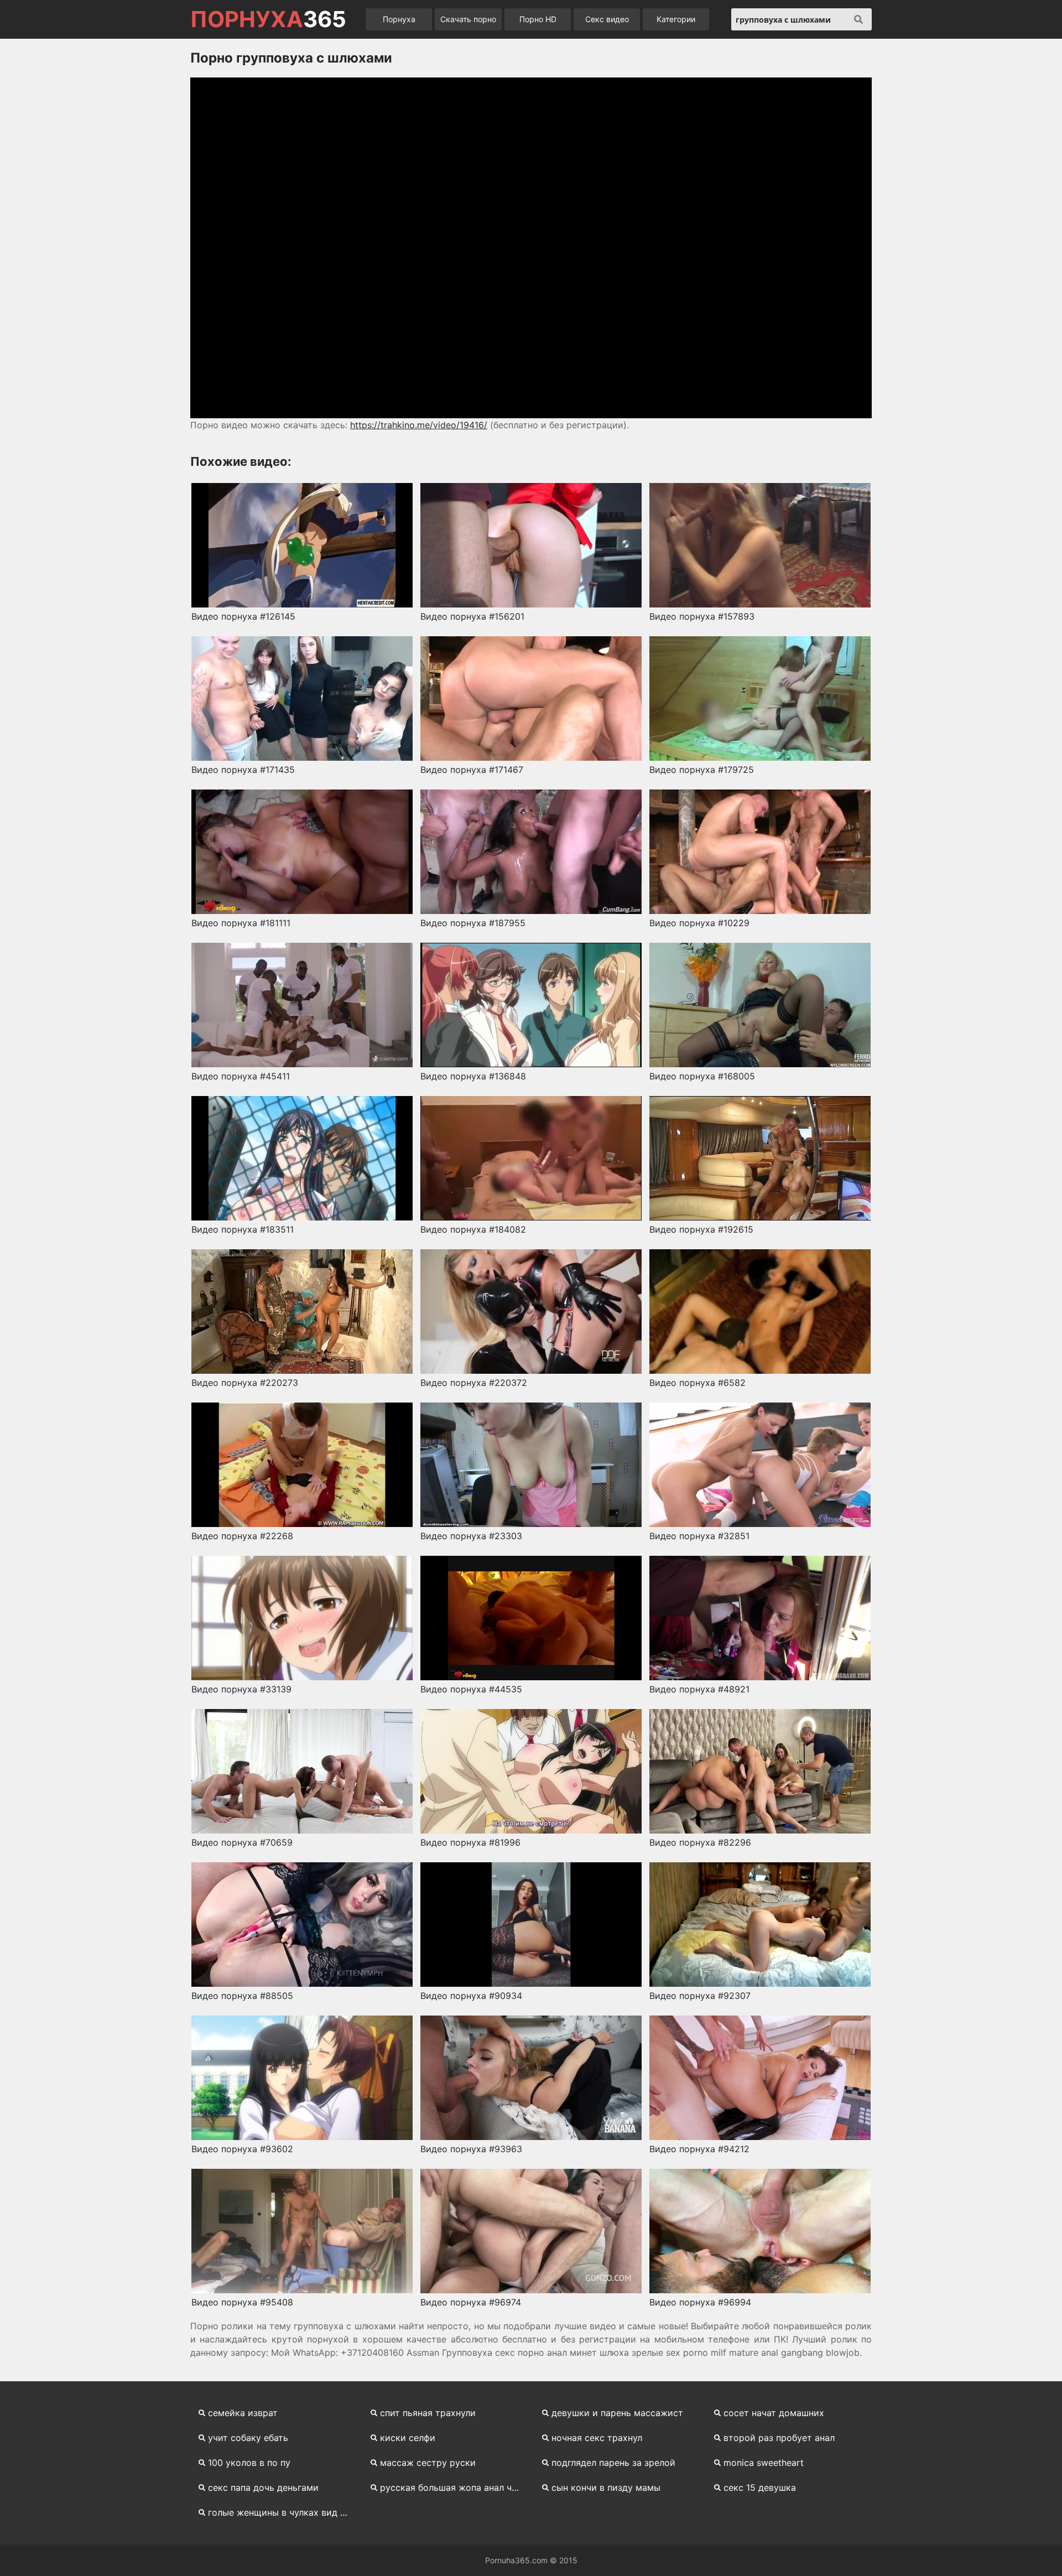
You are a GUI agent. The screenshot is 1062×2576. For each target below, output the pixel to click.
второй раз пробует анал (779, 2438)
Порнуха (399, 19)
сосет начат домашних (774, 2413)
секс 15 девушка (760, 2487)
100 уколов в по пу (249, 2463)
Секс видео (607, 19)
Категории (676, 19)
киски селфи (408, 2438)
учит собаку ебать (248, 2438)
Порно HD (538, 19)
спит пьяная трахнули (428, 2413)
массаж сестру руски (428, 2463)
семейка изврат (243, 2413)
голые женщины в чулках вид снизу (282, 2512)
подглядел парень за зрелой (613, 2463)
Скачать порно (468, 19)
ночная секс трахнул (597, 2438)
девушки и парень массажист (617, 2413)
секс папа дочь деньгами (263, 2487)
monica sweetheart (764, 2463)
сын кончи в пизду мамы (606, 2487)
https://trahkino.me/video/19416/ (419, 425)
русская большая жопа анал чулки (454, 2487)
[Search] (858, 19)
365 (268, 19)
